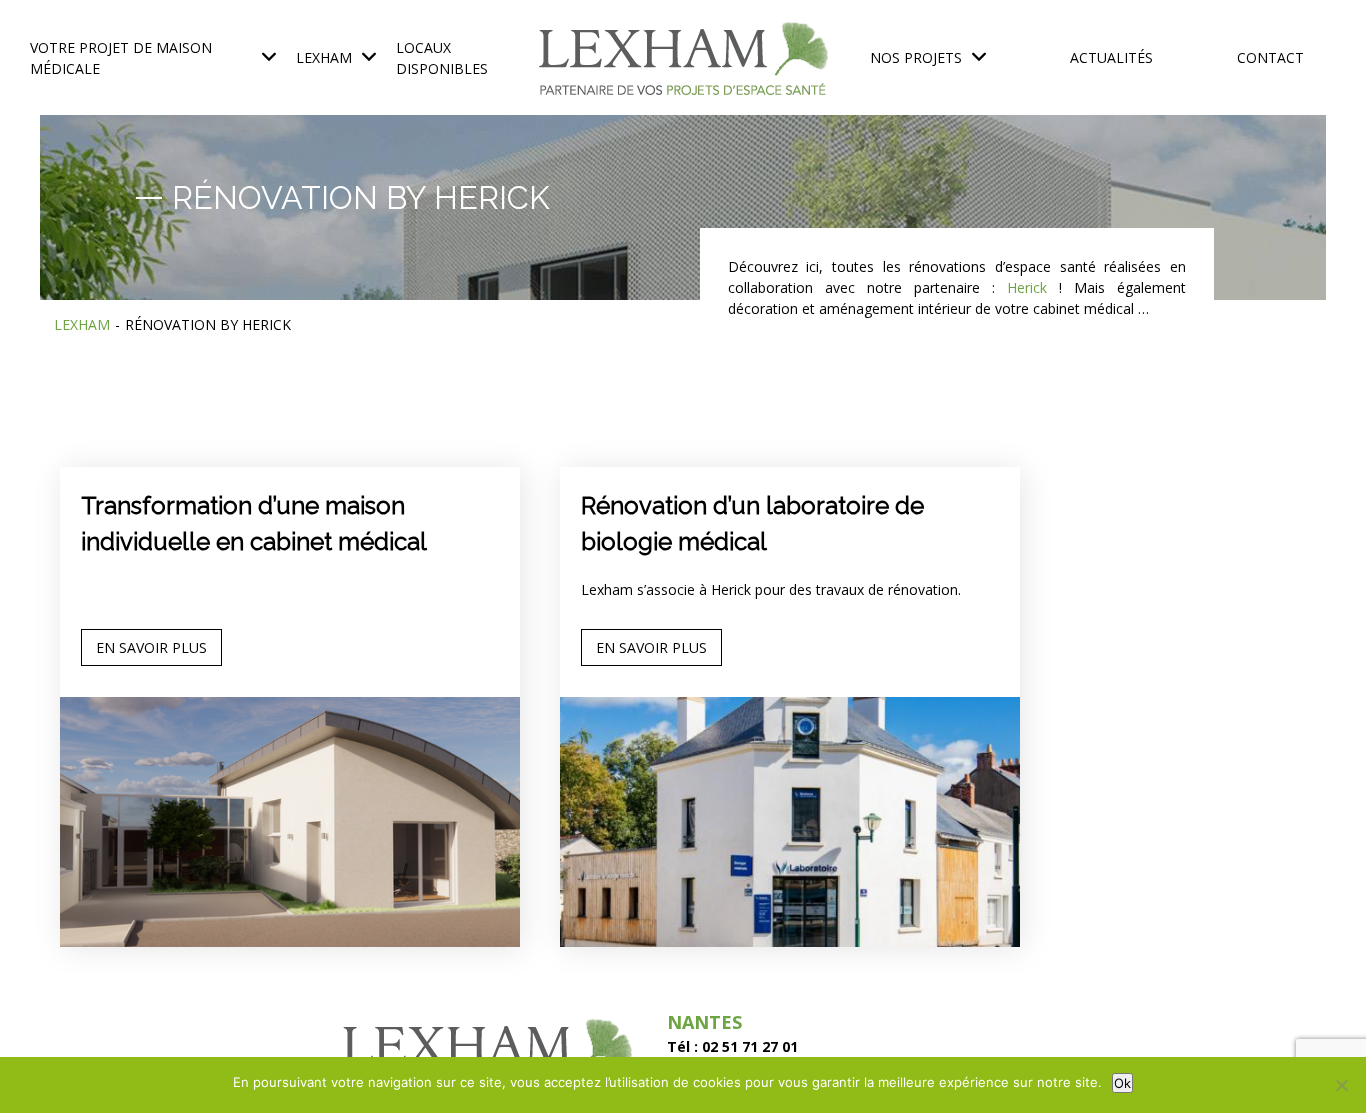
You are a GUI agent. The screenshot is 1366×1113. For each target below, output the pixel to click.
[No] (1341, 1085)
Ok (1122, 1083)
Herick (1027, 287)
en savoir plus (151, 647)
